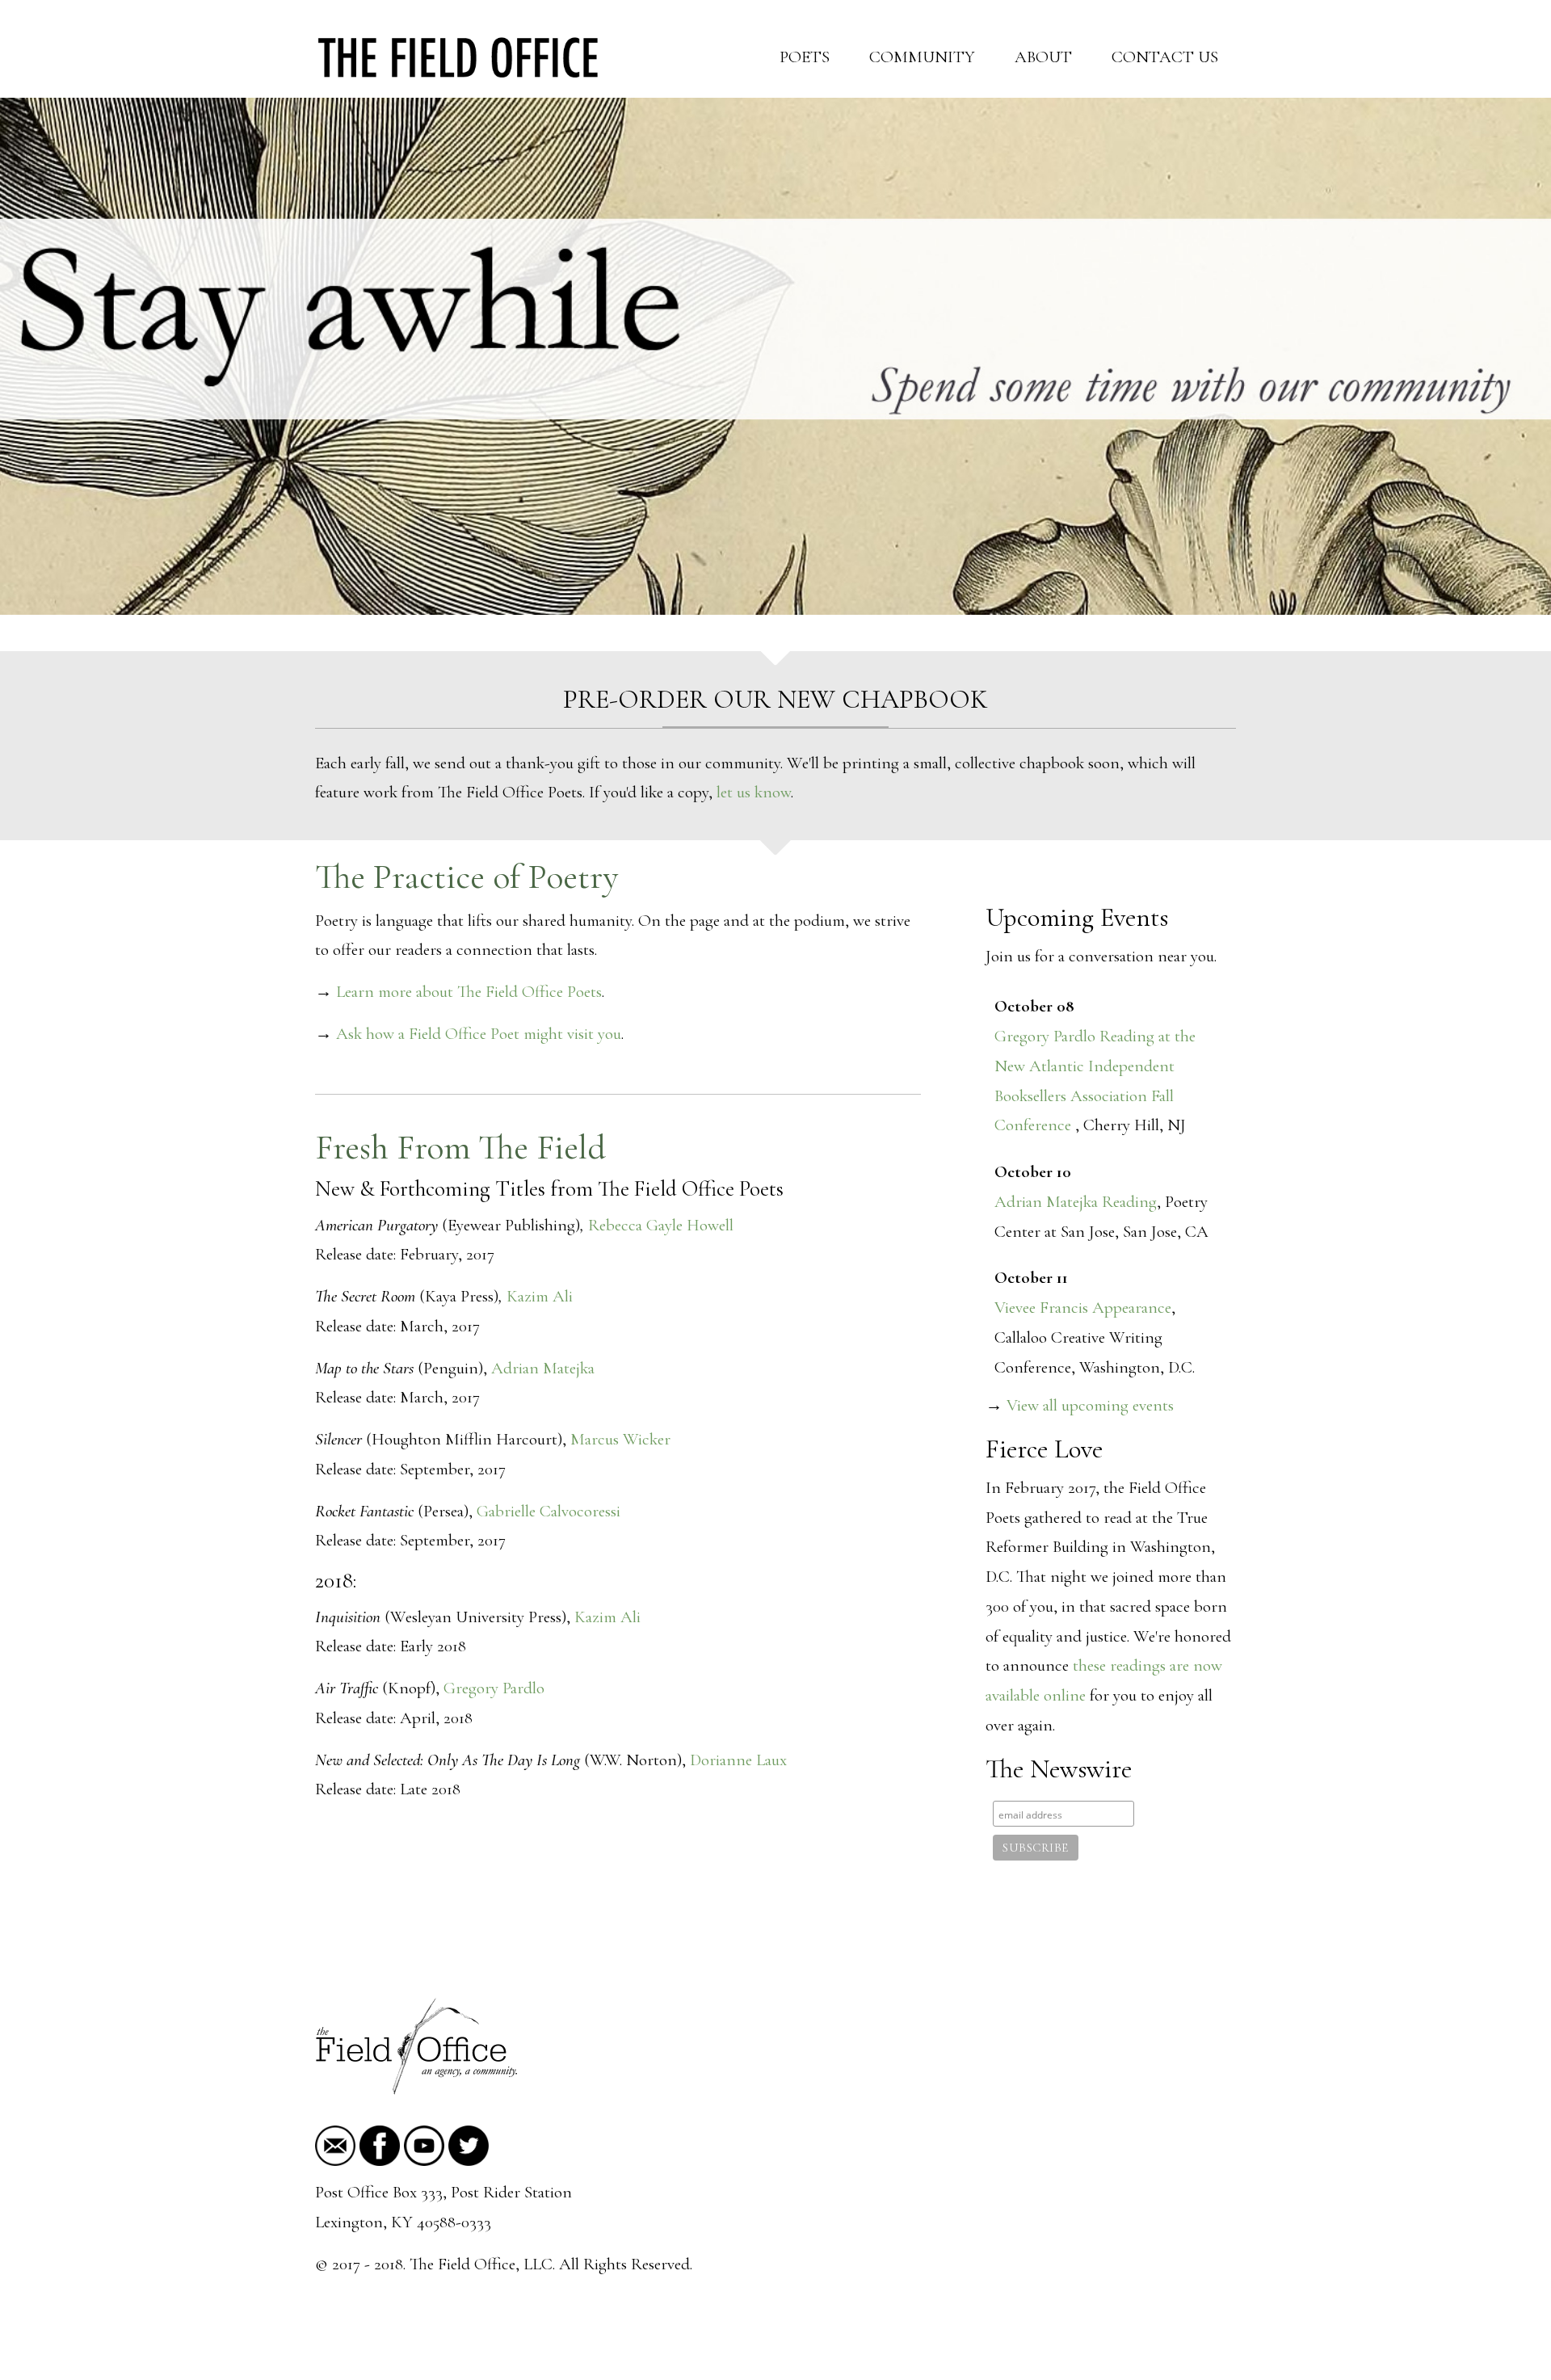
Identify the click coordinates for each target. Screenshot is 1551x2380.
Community (922, 57)
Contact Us (1165, 57)
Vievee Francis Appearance (1083, 1308)
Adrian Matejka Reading (1076, 1202)
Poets (805, 57)
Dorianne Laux (738, 1760)
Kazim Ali (540, 1296)
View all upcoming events (1088, 1405)
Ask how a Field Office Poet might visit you (479, 1034)
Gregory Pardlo (494, 1688)
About (1043, 57)
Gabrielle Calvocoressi (549, 1511)
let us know (754, 792)
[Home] (458, 55)
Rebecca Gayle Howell (661, 1225)
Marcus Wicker (620, 1439)
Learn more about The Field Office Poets (469, 992)
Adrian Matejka (543, 1368)
